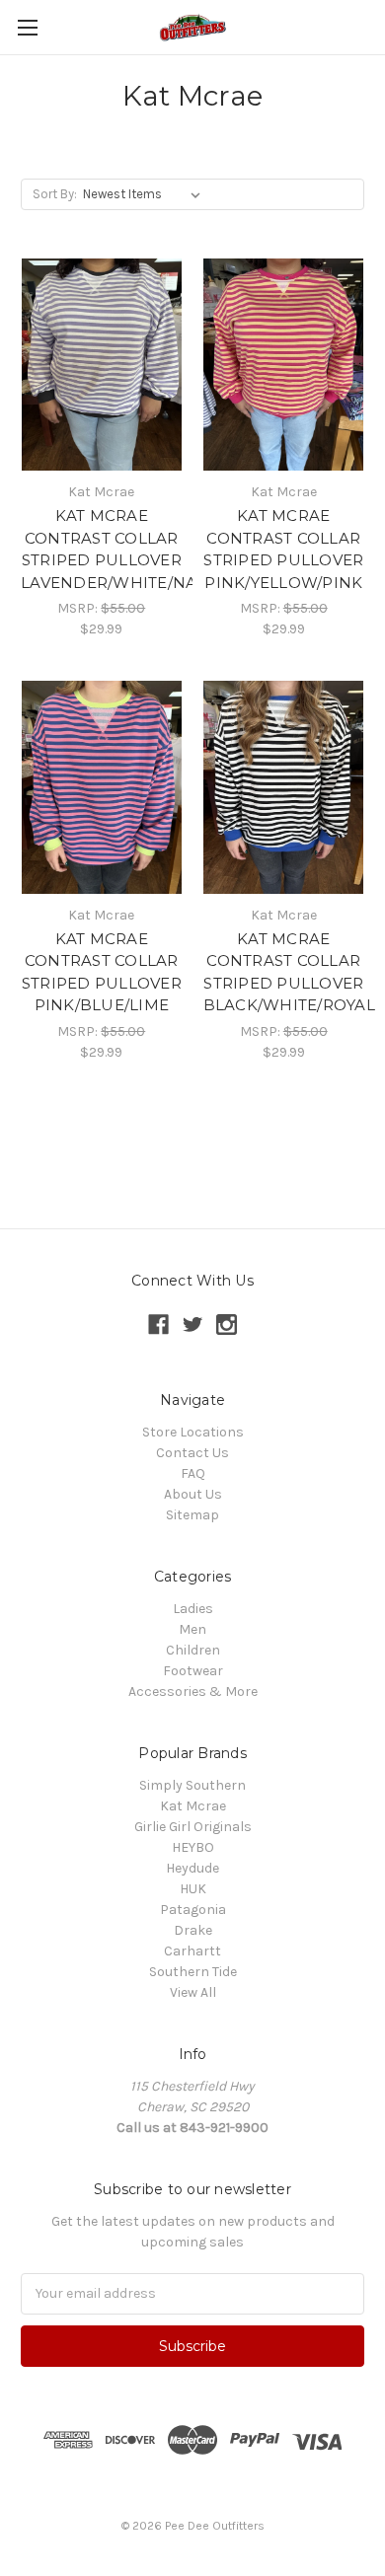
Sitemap (192, 1515)
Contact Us (192, 1453)
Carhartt (192, 1951)
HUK (193, 1889)
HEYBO (193, 1847)
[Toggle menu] (27, 27)
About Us (193, 1494)
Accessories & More (193, 1692)
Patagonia (193, 1910)
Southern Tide (193, 1972)
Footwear (193, 1671)
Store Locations (193, 1432)
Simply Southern (192, 1785)
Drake (193, 1930)
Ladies (193, 1609)
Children (193, 1650)
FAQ (193, 1473)
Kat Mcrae (193, 1806)
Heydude (192, 1868)
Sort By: (55, 194)
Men (192, 1629)
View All (193, 1992)
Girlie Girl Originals (193, 1827)
